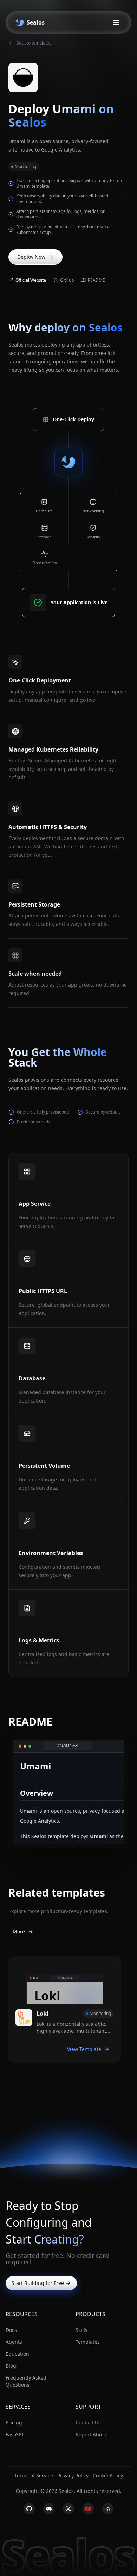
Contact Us (88, 2423)
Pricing (14, 2423)
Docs (11, 2330)
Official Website (31, 280)
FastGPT (15, 2434)
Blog (11, 2366)
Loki (43, 2013)
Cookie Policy (108, 2476)
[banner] (29, 22)
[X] (68, 2509)
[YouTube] (88, 2509)
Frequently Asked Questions (26, 2381)
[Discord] (49, 2509)
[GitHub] (29, 2509)
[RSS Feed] (108, 2509)
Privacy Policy (73, 2476)
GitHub (67, 280)
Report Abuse (92, 2434)
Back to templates (34, 43)
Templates (88, 2342)
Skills (81, 2330)
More (19, 1932)
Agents (14, 2342)
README (96, 280)
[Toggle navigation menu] (116, 22)
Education (17, 2354)
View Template (84, 2049)
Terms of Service (34, 2476)
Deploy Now (31, 257)
